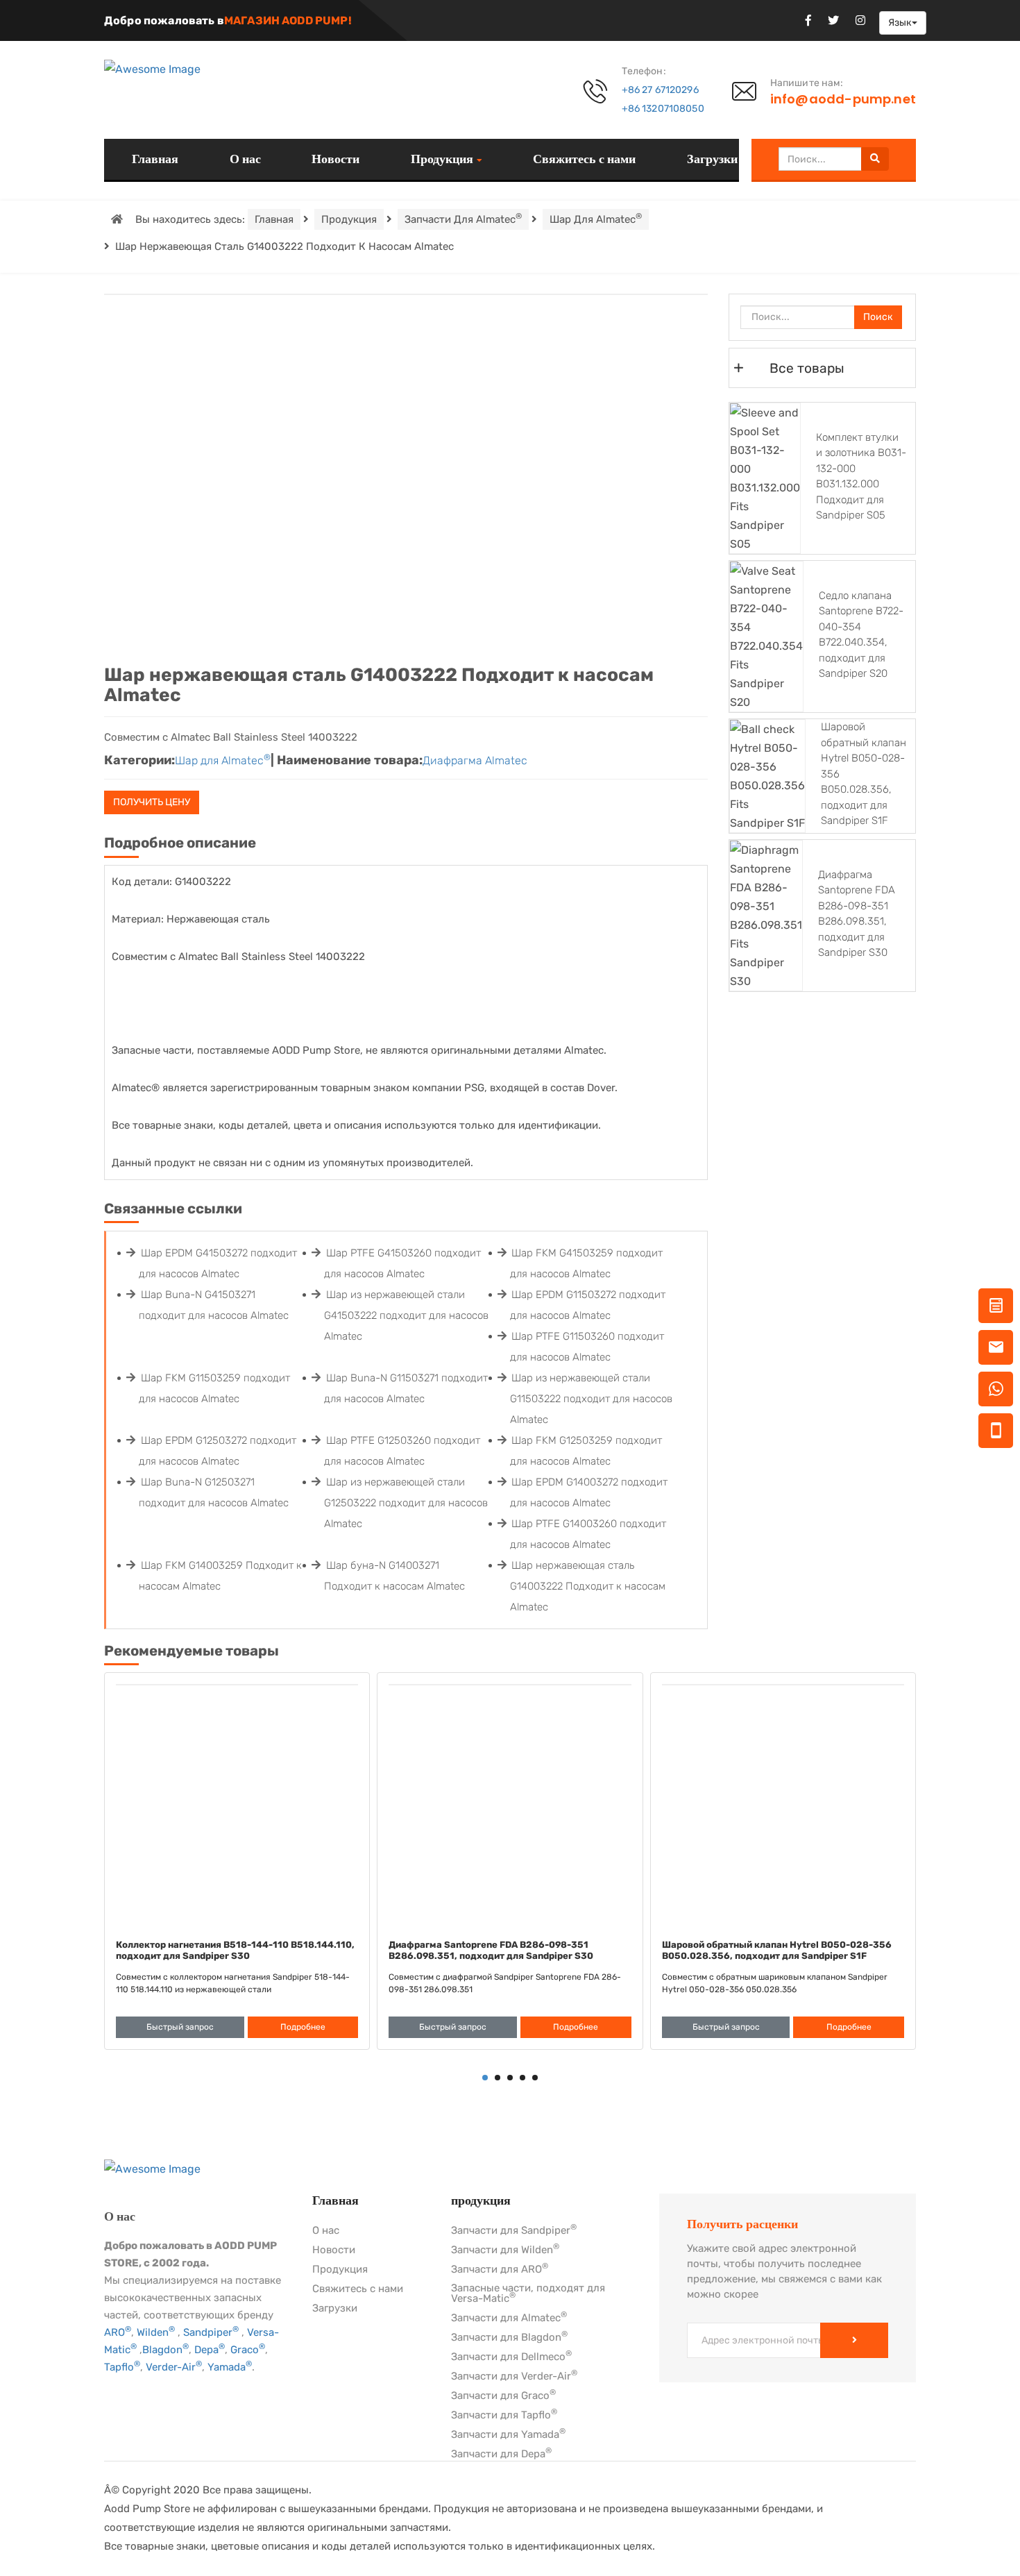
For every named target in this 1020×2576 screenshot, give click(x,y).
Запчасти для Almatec (463, 218)
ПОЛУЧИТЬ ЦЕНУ (152, 802)
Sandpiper (211, 2332)
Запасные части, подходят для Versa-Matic (528, 2294)
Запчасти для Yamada (508, 2435)
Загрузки (712, 159)
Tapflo (122, 2367)
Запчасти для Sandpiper (514, 2231)
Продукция (442, 160)
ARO (118, 2332)
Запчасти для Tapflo (504, 2416)
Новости (335, 159)
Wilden (156, 2332)
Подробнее (303, 2027)
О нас (245, 159)
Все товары (807, 368)
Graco (248, 2350)
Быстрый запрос (180, 2027)
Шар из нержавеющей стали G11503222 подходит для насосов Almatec (591, 1399)
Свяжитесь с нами (584, 159)
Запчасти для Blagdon (509, 2338)
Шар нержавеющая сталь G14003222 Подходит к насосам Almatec (588, 1586)
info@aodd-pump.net (843, 99)
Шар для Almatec (596, 218)
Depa (210, 2350)
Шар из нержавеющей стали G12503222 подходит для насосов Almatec (406, 1503)
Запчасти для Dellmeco (511, 2357)
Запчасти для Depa (501, 2455)
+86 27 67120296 (660, 90)
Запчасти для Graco (503, 2396)
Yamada (230, 2367)
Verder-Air (174, 2367)
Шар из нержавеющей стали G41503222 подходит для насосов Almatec (406, 1315)
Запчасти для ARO (500, 2270)
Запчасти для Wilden (505, 2250)
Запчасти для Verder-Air (514, 2377)
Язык (900, 23)
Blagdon (165, 2350)
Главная (155, 159)
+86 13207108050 (663, 109)
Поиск (878, 317)
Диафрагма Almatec (475, 760)
